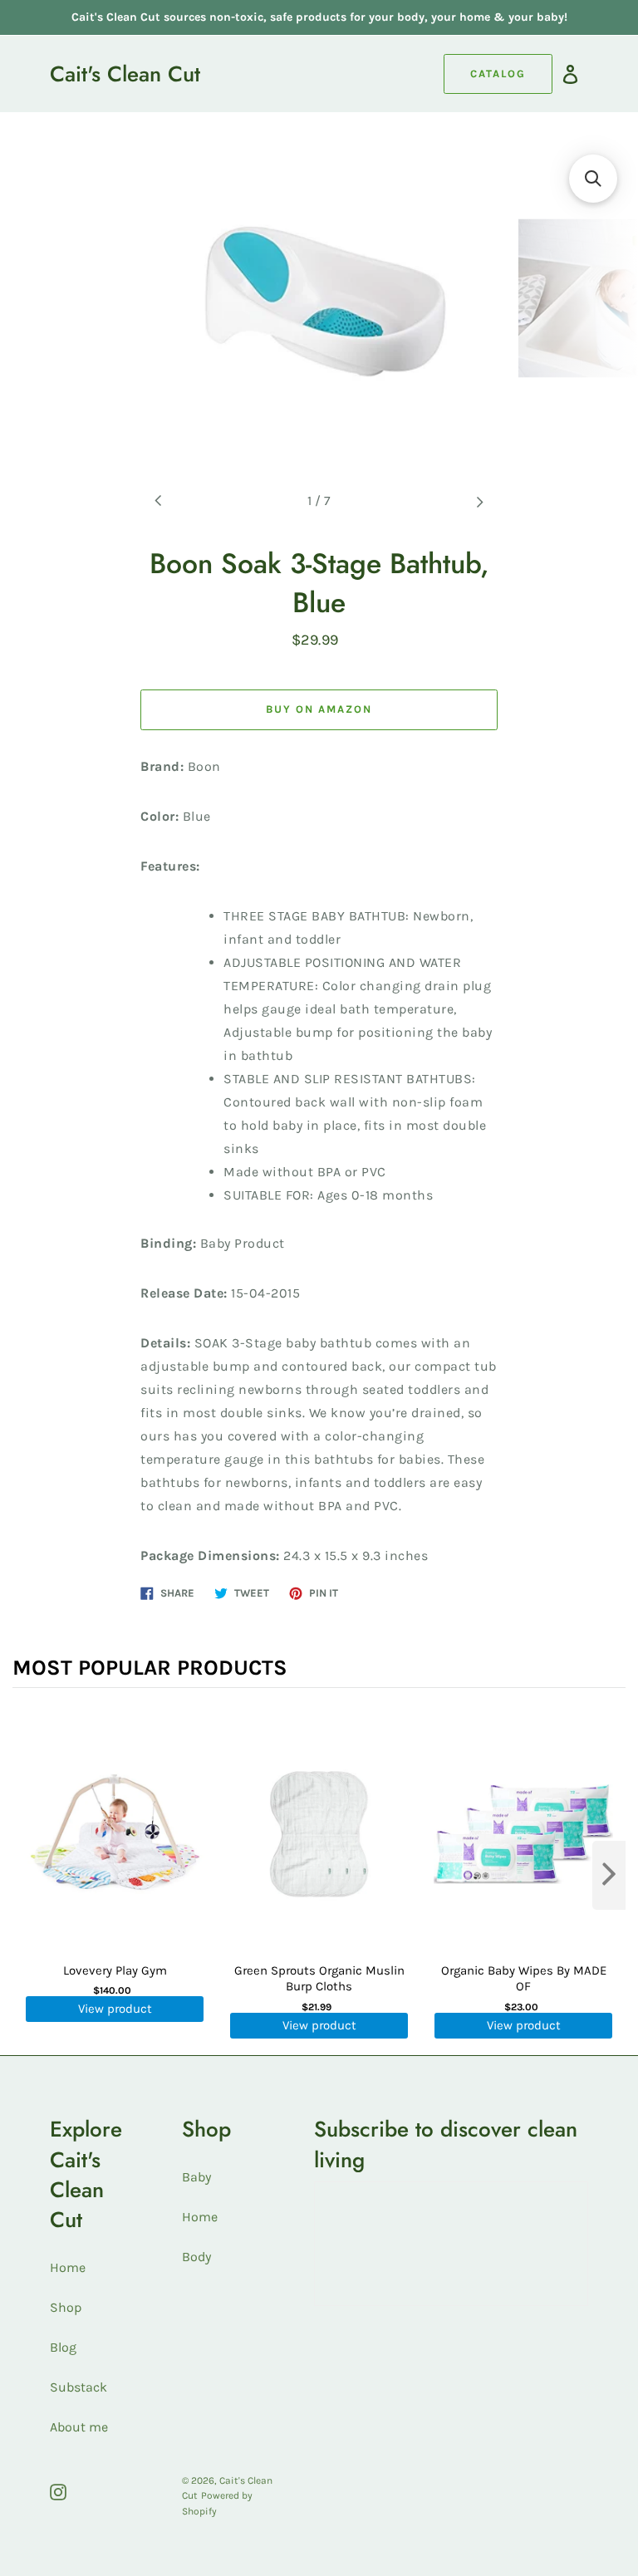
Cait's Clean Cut (125, 74)
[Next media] (479, 501)
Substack (79, 2387)
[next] (609, 1875)
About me (79, 2427)
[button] (593, 179)
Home (68, 2267)
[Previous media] (159, 501)
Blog (63, 2347)
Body (196, 2257)
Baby (196, 2177)
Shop (66, 2307)
